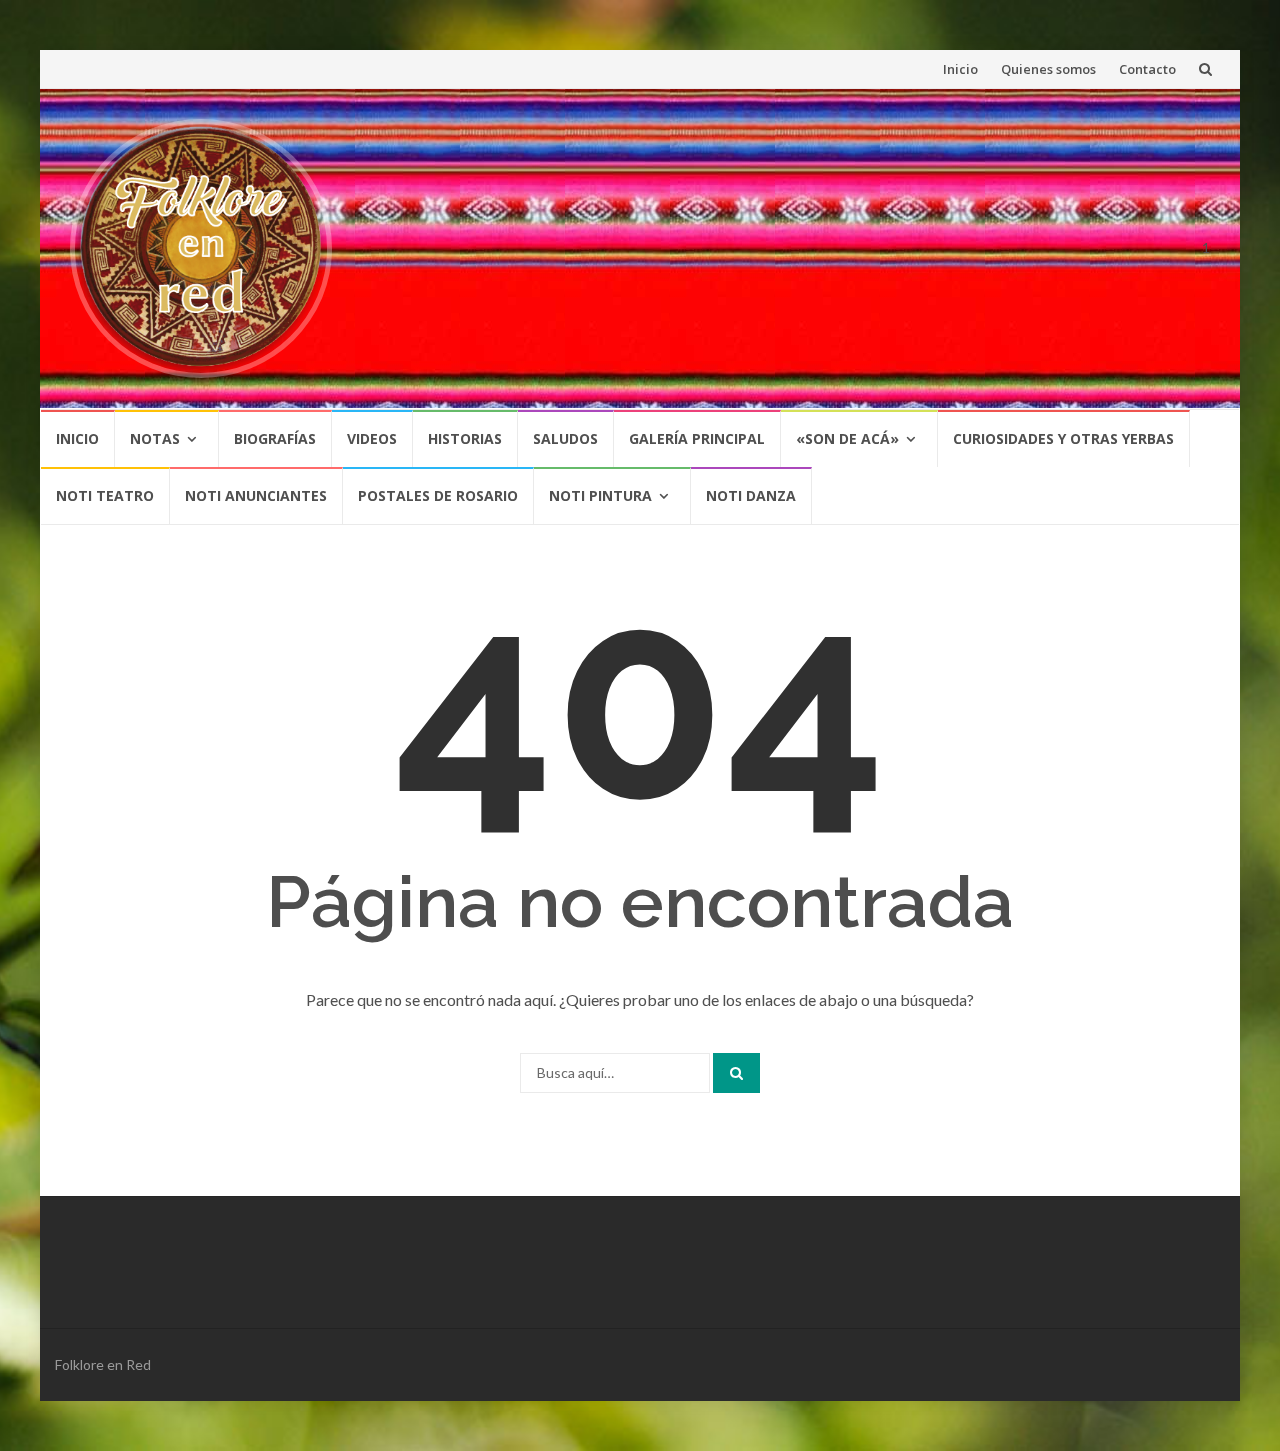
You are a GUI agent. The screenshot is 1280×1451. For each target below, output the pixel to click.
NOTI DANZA (751, 495)
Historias (465, 438)
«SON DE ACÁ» (847, 438)
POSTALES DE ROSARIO (438, 495)
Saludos (565, 438)
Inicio (960, 69)
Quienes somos (1048, 69)
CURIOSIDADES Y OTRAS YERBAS (1063, 438)
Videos (372, 438)
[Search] (736, 1073)
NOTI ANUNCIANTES (256, 495)
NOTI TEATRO (105, 495)
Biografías (275, 438)
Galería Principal (697, 438)
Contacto (1147, 69)
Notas (155, 438)
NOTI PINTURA (600, 495)
